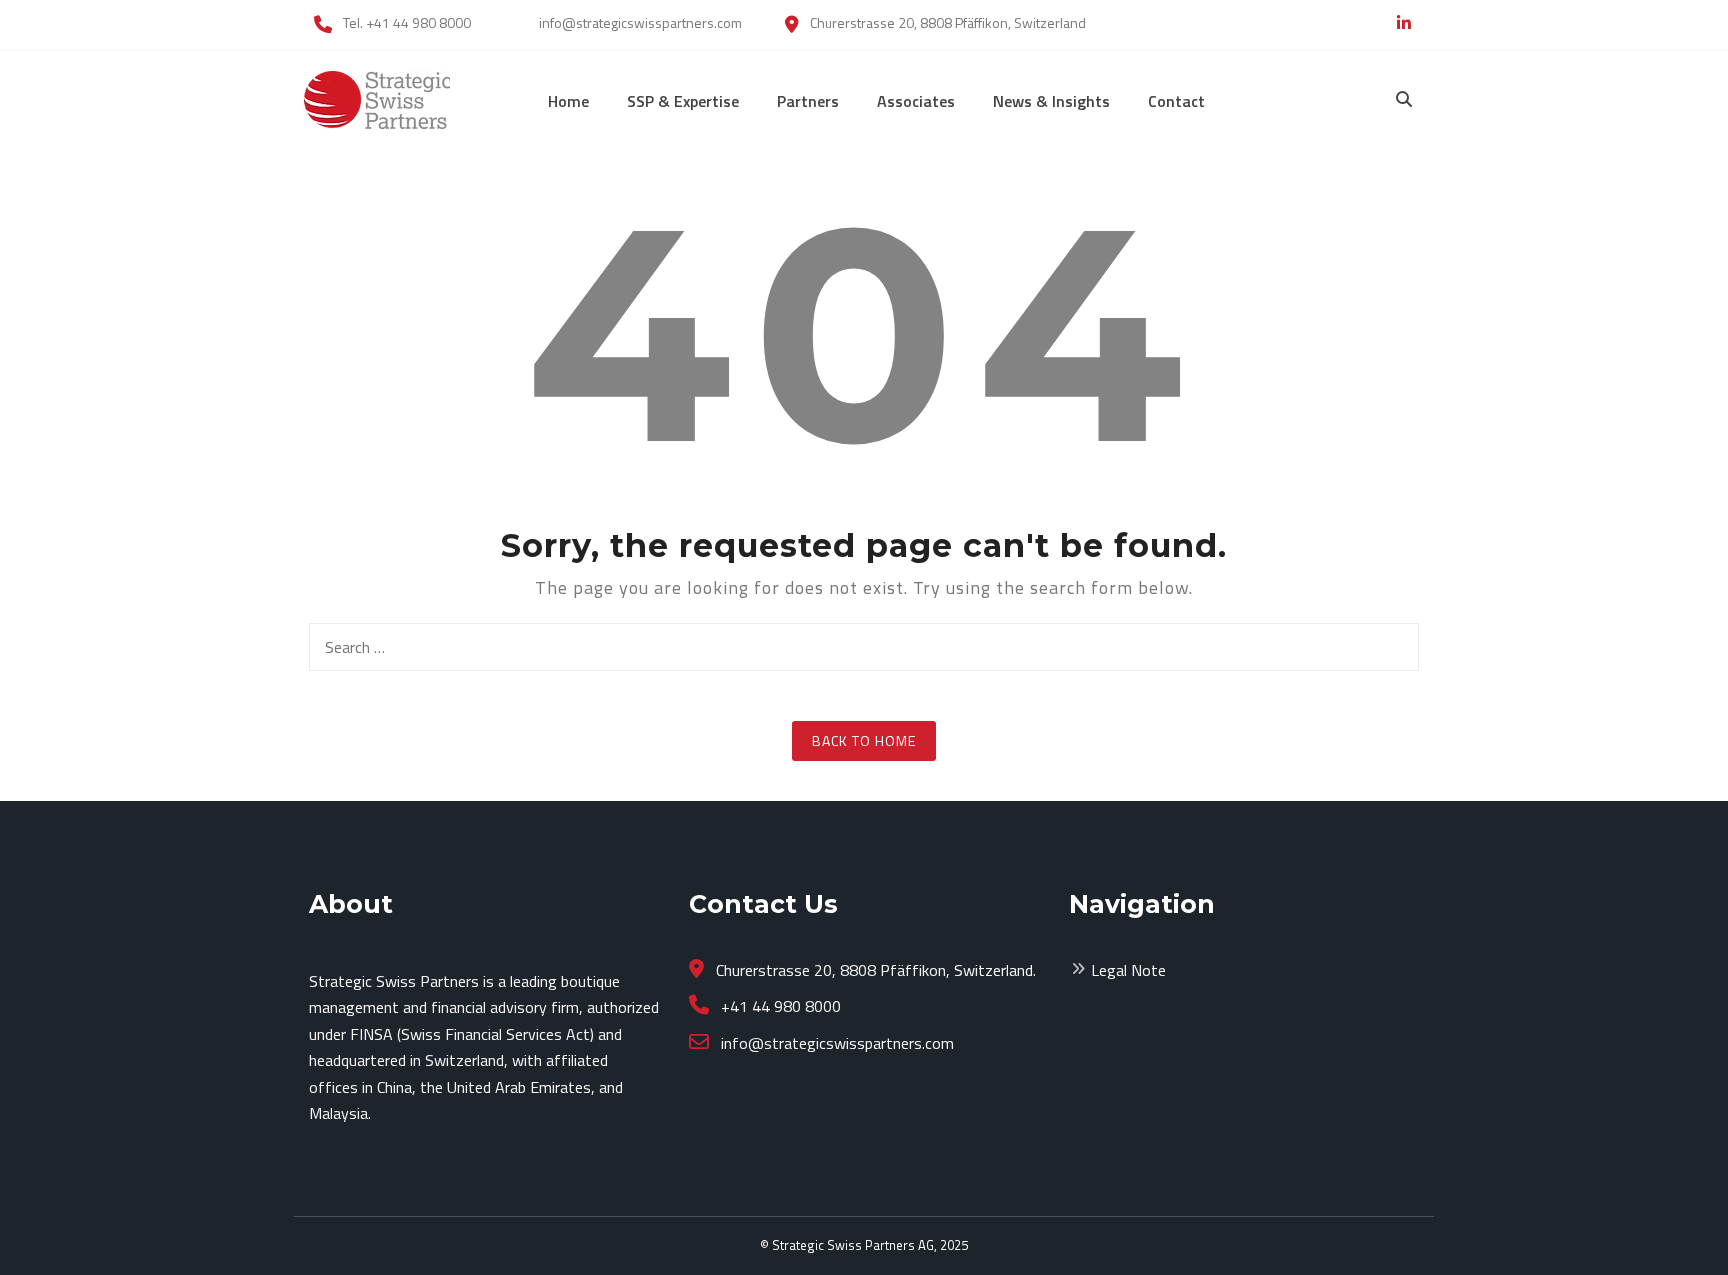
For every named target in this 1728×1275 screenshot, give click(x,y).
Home (568, 101)
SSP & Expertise (683, 101)
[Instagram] (1376, 23)
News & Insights (1051, 101)
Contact (1176, 101)
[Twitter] (1355, 23)
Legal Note (1128, 970)
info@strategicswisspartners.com (835, 1043)
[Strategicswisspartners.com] (377, 98)
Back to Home (864, 740)
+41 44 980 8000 (779, 1006)
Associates (916, 101)
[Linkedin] (1404, 23)
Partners (808, 101)
